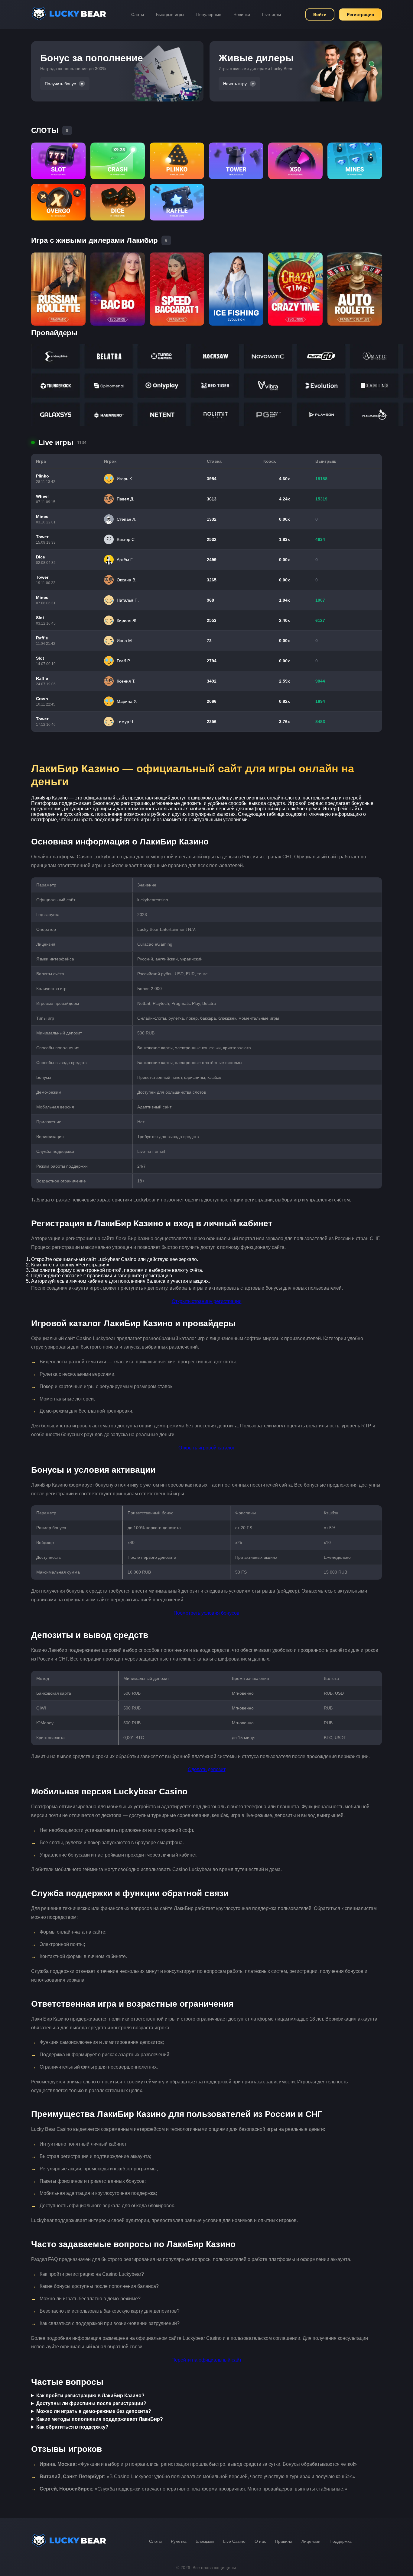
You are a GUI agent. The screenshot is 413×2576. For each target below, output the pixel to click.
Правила (284, 2541)
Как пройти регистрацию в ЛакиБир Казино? (90, 2396)
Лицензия (311, 2541)
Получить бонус (60, 84)
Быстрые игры (170, 14)
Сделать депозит (207, 1769)
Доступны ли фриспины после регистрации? (91, 2403)
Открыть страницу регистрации (207, 1301)
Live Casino (234, 2541)
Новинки (242, 14)
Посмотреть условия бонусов (207, 1613)
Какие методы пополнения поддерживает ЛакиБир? (100, 2419)
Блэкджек (205, 2541)
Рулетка (179, 2541)
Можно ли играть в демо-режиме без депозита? (94, 2411)
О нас (260, 2541)
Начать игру (235, 84)
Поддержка (341, 2541)
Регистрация (360, 14)
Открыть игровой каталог (207, 1448)
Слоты (138, 14)
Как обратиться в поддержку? (72, 2427)
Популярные (209, 14)
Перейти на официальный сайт (207, 2360)
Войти (320, 14)
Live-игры (272, 14)
